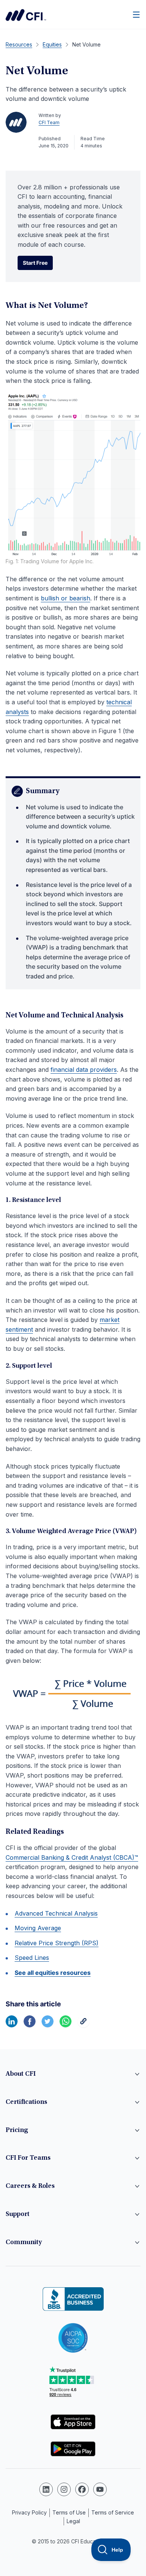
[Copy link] (83, 2025)
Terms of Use (69, 2512)
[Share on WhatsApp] (66, 2025)
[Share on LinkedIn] (12, 2025)
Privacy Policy (29, 2512)
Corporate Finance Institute (26, 15)
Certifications (26, 2102)
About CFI (21, 2074)
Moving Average (38, 1928)
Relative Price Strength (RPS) (57, 1943)
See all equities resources (53, 1973)
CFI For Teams (28, 2158)
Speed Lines (32, 1958)
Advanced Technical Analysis (56, 1913)
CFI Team (49, 122)
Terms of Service (113, 2512)
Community (24, 2243)
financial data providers (84, 1070)
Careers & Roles (30, 2186)
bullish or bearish (66, 598)
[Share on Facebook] (30, 2025)
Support (18, 2214)
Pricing (17, 2130)
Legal (73, 2521)
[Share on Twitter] (48, 2025)
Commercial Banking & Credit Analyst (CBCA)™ (72, 1857)
